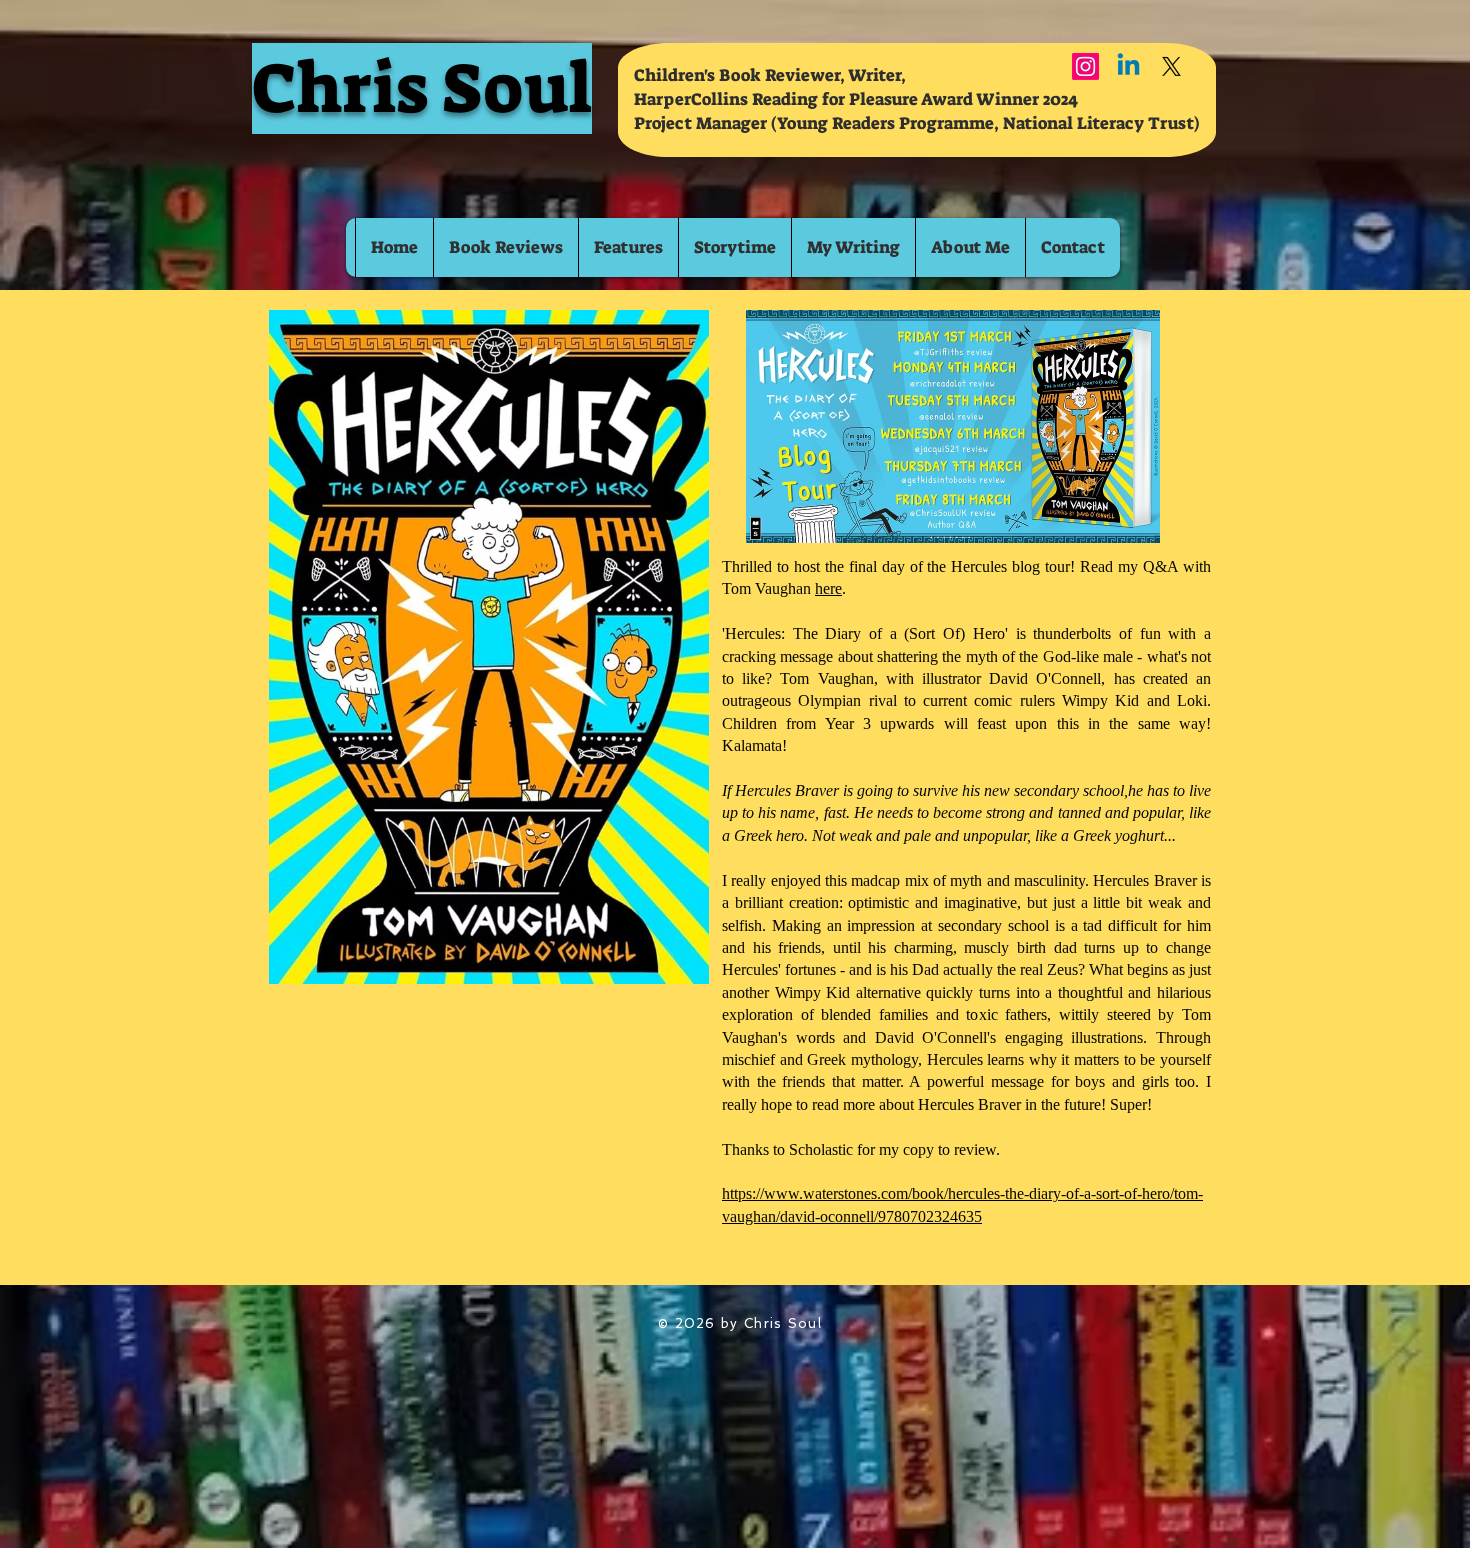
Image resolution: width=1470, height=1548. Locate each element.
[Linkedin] (1128, 66)
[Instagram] (1085, 66)
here (828, 588)
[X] (1171, 66)
